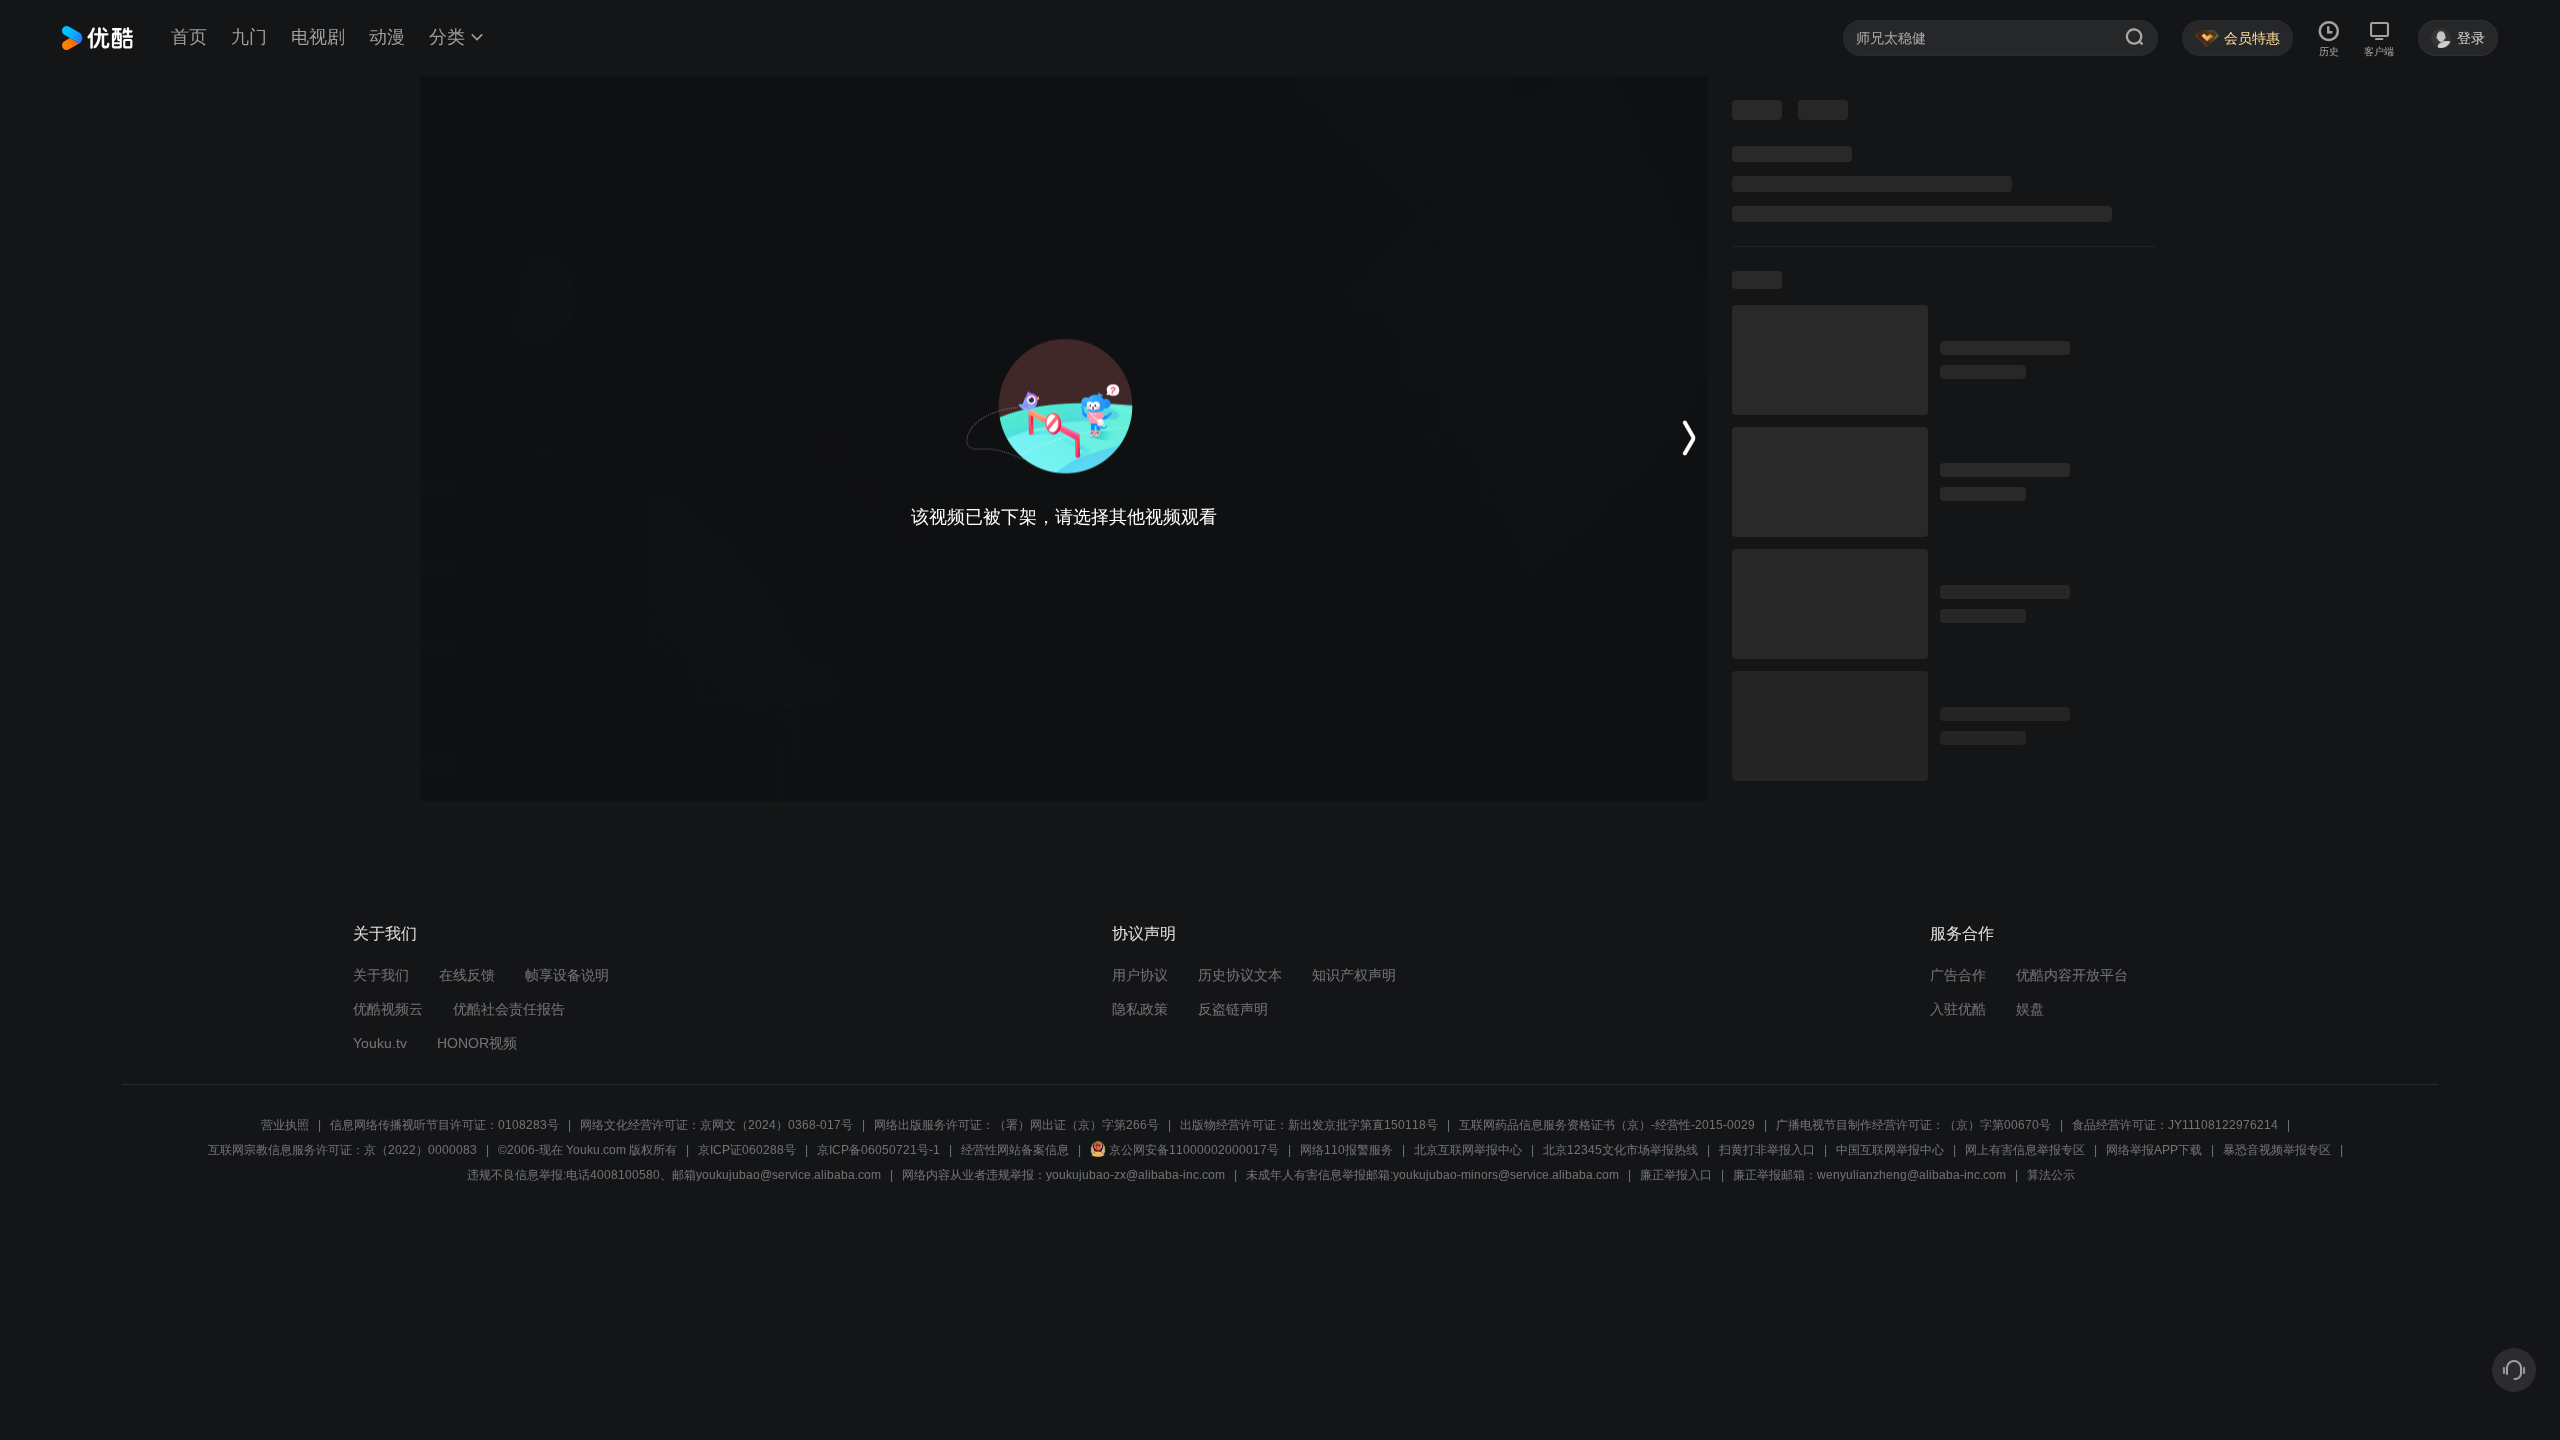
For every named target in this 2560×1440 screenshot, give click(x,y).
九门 (249, 37)
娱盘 (2030, 1009)
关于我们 (381, 975)
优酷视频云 (388, 1009)
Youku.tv (380, 1043)
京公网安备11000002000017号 (1194, 1150)
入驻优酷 (1958, 1009)
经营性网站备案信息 (1015, 1150)
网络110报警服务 (1346, 1150)
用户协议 (1140, 975)
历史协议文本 (1240, 975)
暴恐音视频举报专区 (2277, 1150)
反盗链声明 (1233, 1009)
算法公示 (2051, 1175)
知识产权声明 (1354, 975)
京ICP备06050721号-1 (878, 1150)
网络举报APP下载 (2154, 1150)
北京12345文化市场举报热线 (1620, 1150)
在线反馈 (467, 975)
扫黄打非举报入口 (1767, 1150)
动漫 (387, 37)
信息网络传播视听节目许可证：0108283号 (444, 1125)
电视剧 (318, 37)
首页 (189, 37)
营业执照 (285, 1125)
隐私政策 (1140, 1009)
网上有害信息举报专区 (2025, 1150)
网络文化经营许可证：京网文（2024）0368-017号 (716, 1125)
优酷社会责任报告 (509, 1009)
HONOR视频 (477, 1043)
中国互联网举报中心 (1890, 1150)
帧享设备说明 (567, 975)
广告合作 (1958, 975)
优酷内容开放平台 (2072, 975)
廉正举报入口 (1676, 1175)
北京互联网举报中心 (1468, 1150)
